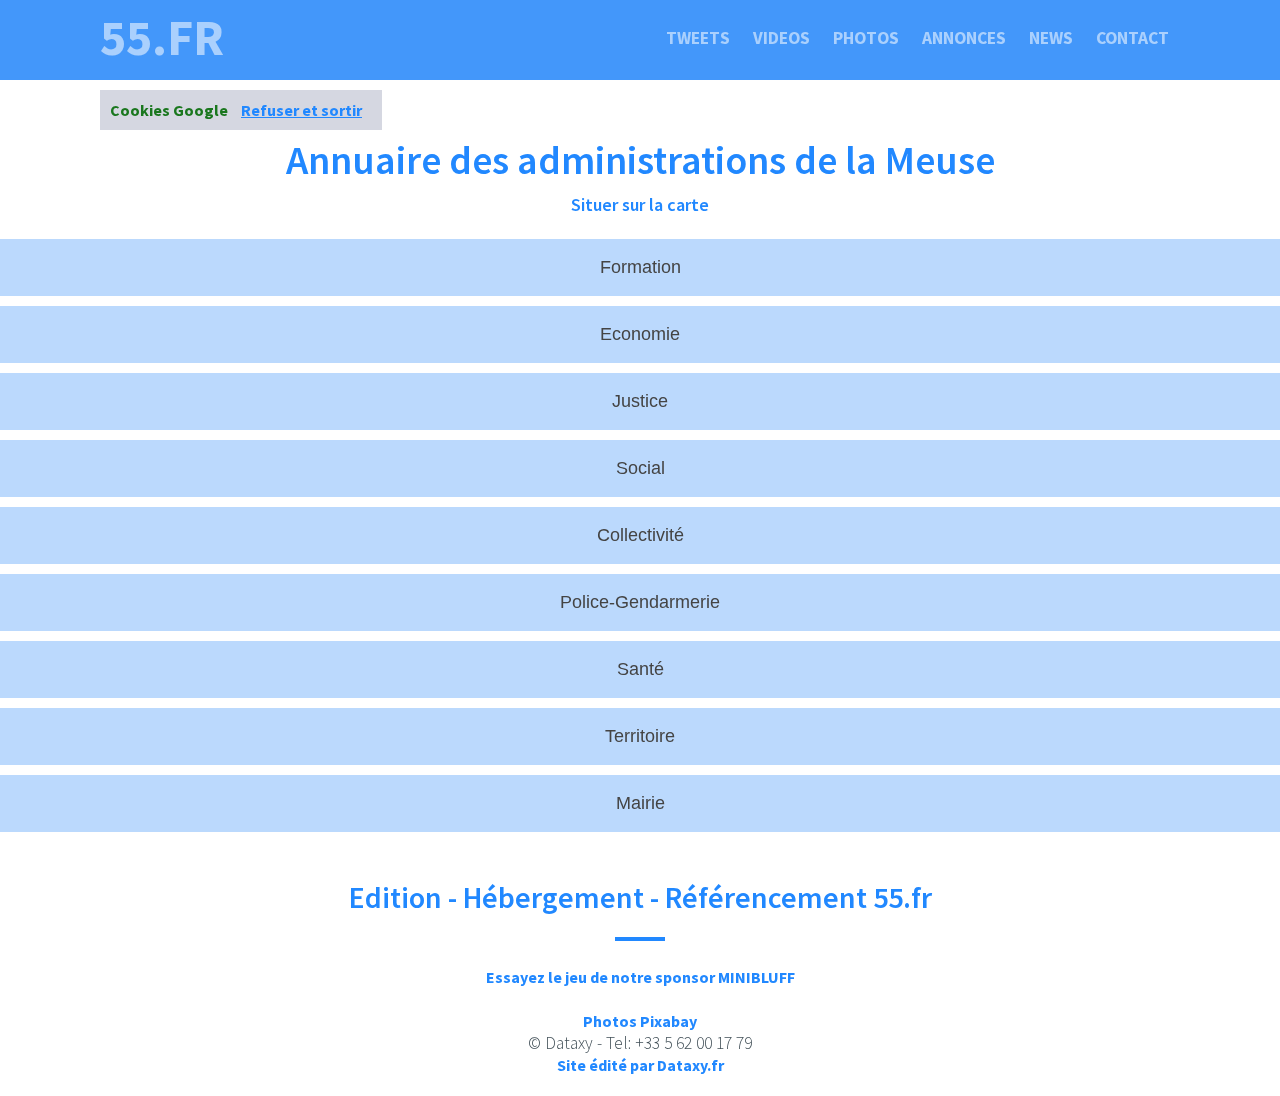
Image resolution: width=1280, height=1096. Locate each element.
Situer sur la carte (640, 204)
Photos (866, 38)
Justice (640, 401)
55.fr (162, 38)
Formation (640, 267)
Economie (640, 334)
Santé (640, 669)
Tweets (698, 38)
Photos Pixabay (640, 1021)
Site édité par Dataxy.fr (640, 1065)
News (1051, 38)
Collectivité (640, 535)
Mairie (640, 803)
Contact (1132, 38)
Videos (781, 38)
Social (640, 468)
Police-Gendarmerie (640, 602)
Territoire (640, 736)
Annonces (964, 38)
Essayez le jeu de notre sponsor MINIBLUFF (640, 977)
